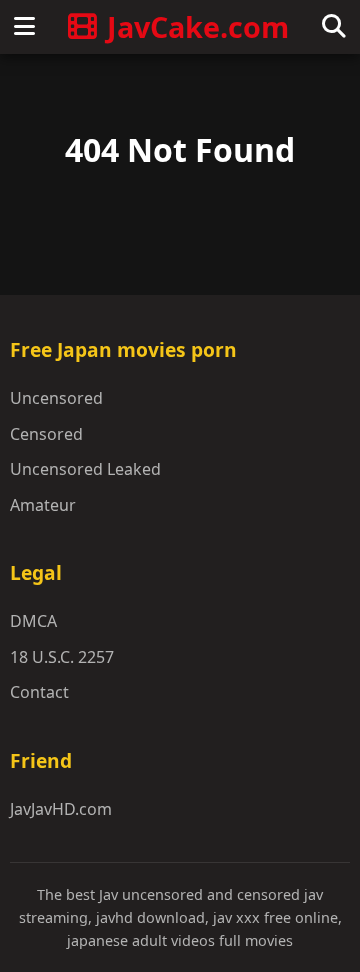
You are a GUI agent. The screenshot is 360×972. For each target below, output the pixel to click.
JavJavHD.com (61, 809)
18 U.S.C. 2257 (62, 657)
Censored (46, 434)
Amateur (43, 505)
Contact (39, 692)
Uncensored (56, 398)
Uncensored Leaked (85, 469)
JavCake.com (198, 26)
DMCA (33, 621)
